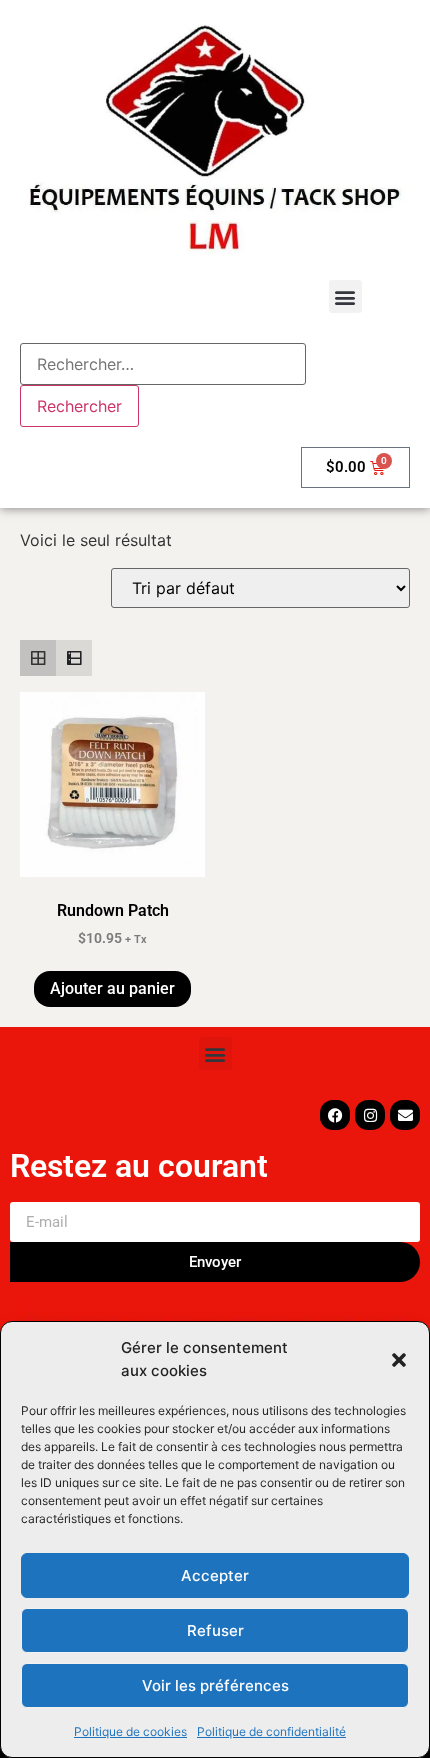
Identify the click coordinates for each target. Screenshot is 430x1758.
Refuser (215, 1630)
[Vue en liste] (74, 658)
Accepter (215, 1575)
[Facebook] (335, 1115)
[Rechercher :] (163, 364)
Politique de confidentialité (271, 1731)
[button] (399, 1360)
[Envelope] (405, 1115)
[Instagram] (370, 1115)
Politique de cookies (130, 1731)
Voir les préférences (215, 1685)
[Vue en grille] (38, 658)
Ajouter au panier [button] (112, 988)
